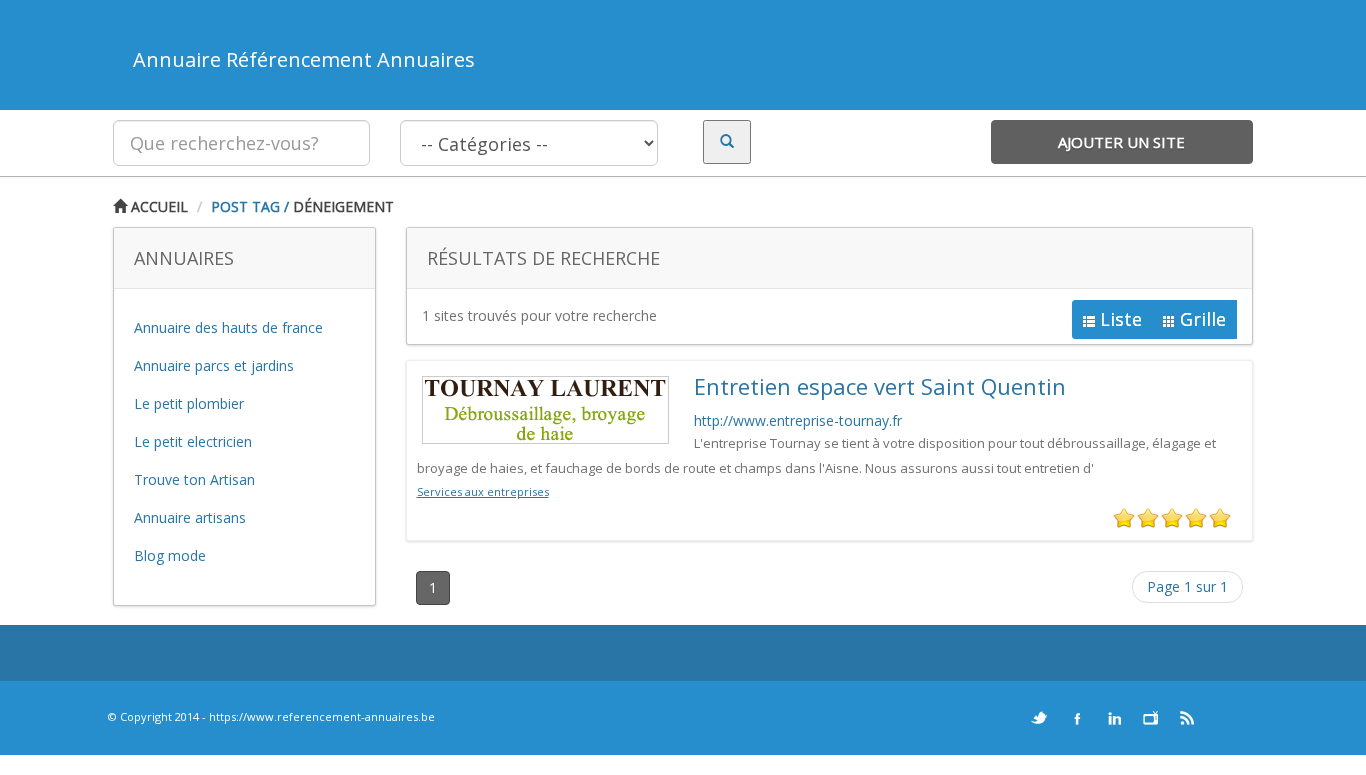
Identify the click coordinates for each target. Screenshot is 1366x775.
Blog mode (170, 555)
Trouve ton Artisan (194, 479)
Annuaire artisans (190, 517)
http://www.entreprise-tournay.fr (798, 420)
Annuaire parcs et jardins (214, 365)
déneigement (343, 206)
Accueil (157, 206)
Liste (1121, 319)
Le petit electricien (193, 441)
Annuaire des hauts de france (228, 327)
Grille (1203, 319)
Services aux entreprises (483, 491)
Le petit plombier (189, 403)
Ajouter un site (1121, 142)
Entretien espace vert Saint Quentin (880, 386)
